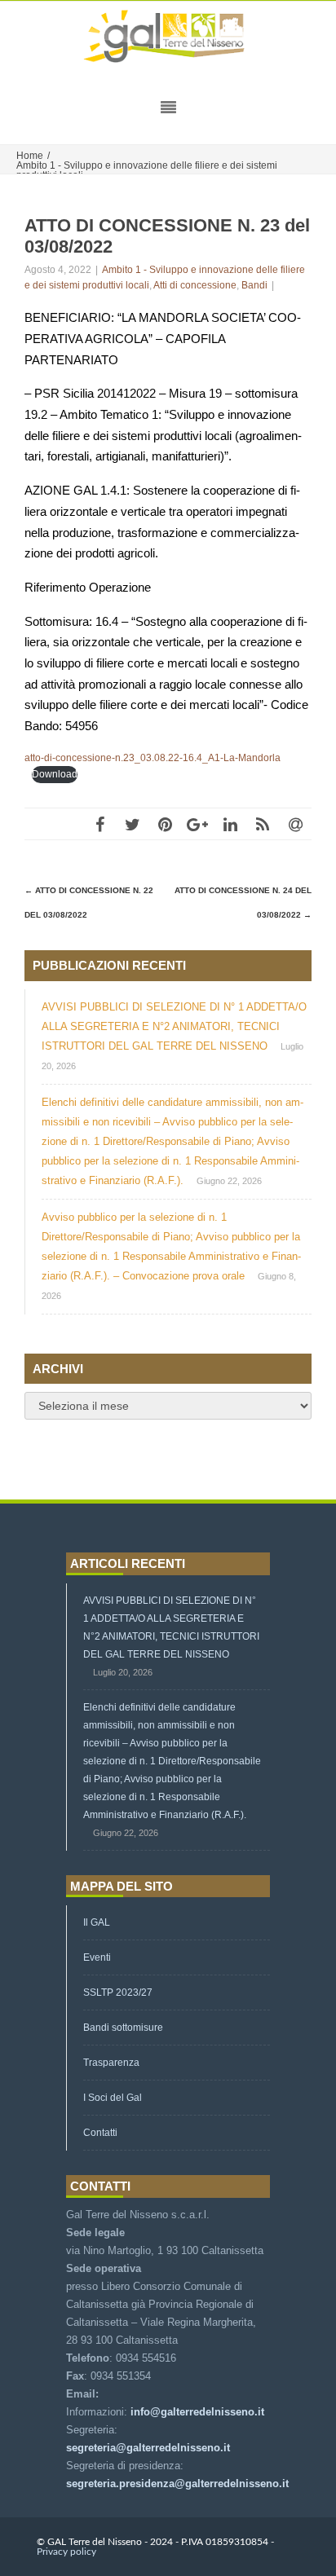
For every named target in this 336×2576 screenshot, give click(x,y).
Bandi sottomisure (123, 2028)
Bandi (254, 285)
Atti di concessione (195, 285)
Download (55, 774)
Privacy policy (66, 2552)
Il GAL (97, 1922)
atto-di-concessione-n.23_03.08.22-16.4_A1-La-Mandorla (153, 758)
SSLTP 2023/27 (118, 1993)
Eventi (97, 1957)
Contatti (100, 2133)
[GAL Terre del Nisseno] (168, 37)
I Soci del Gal (113, 2098)
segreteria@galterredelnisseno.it (148, 2448)
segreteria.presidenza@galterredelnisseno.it (177, 2484)
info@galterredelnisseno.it (197, 2412)
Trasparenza (111, 2063)
